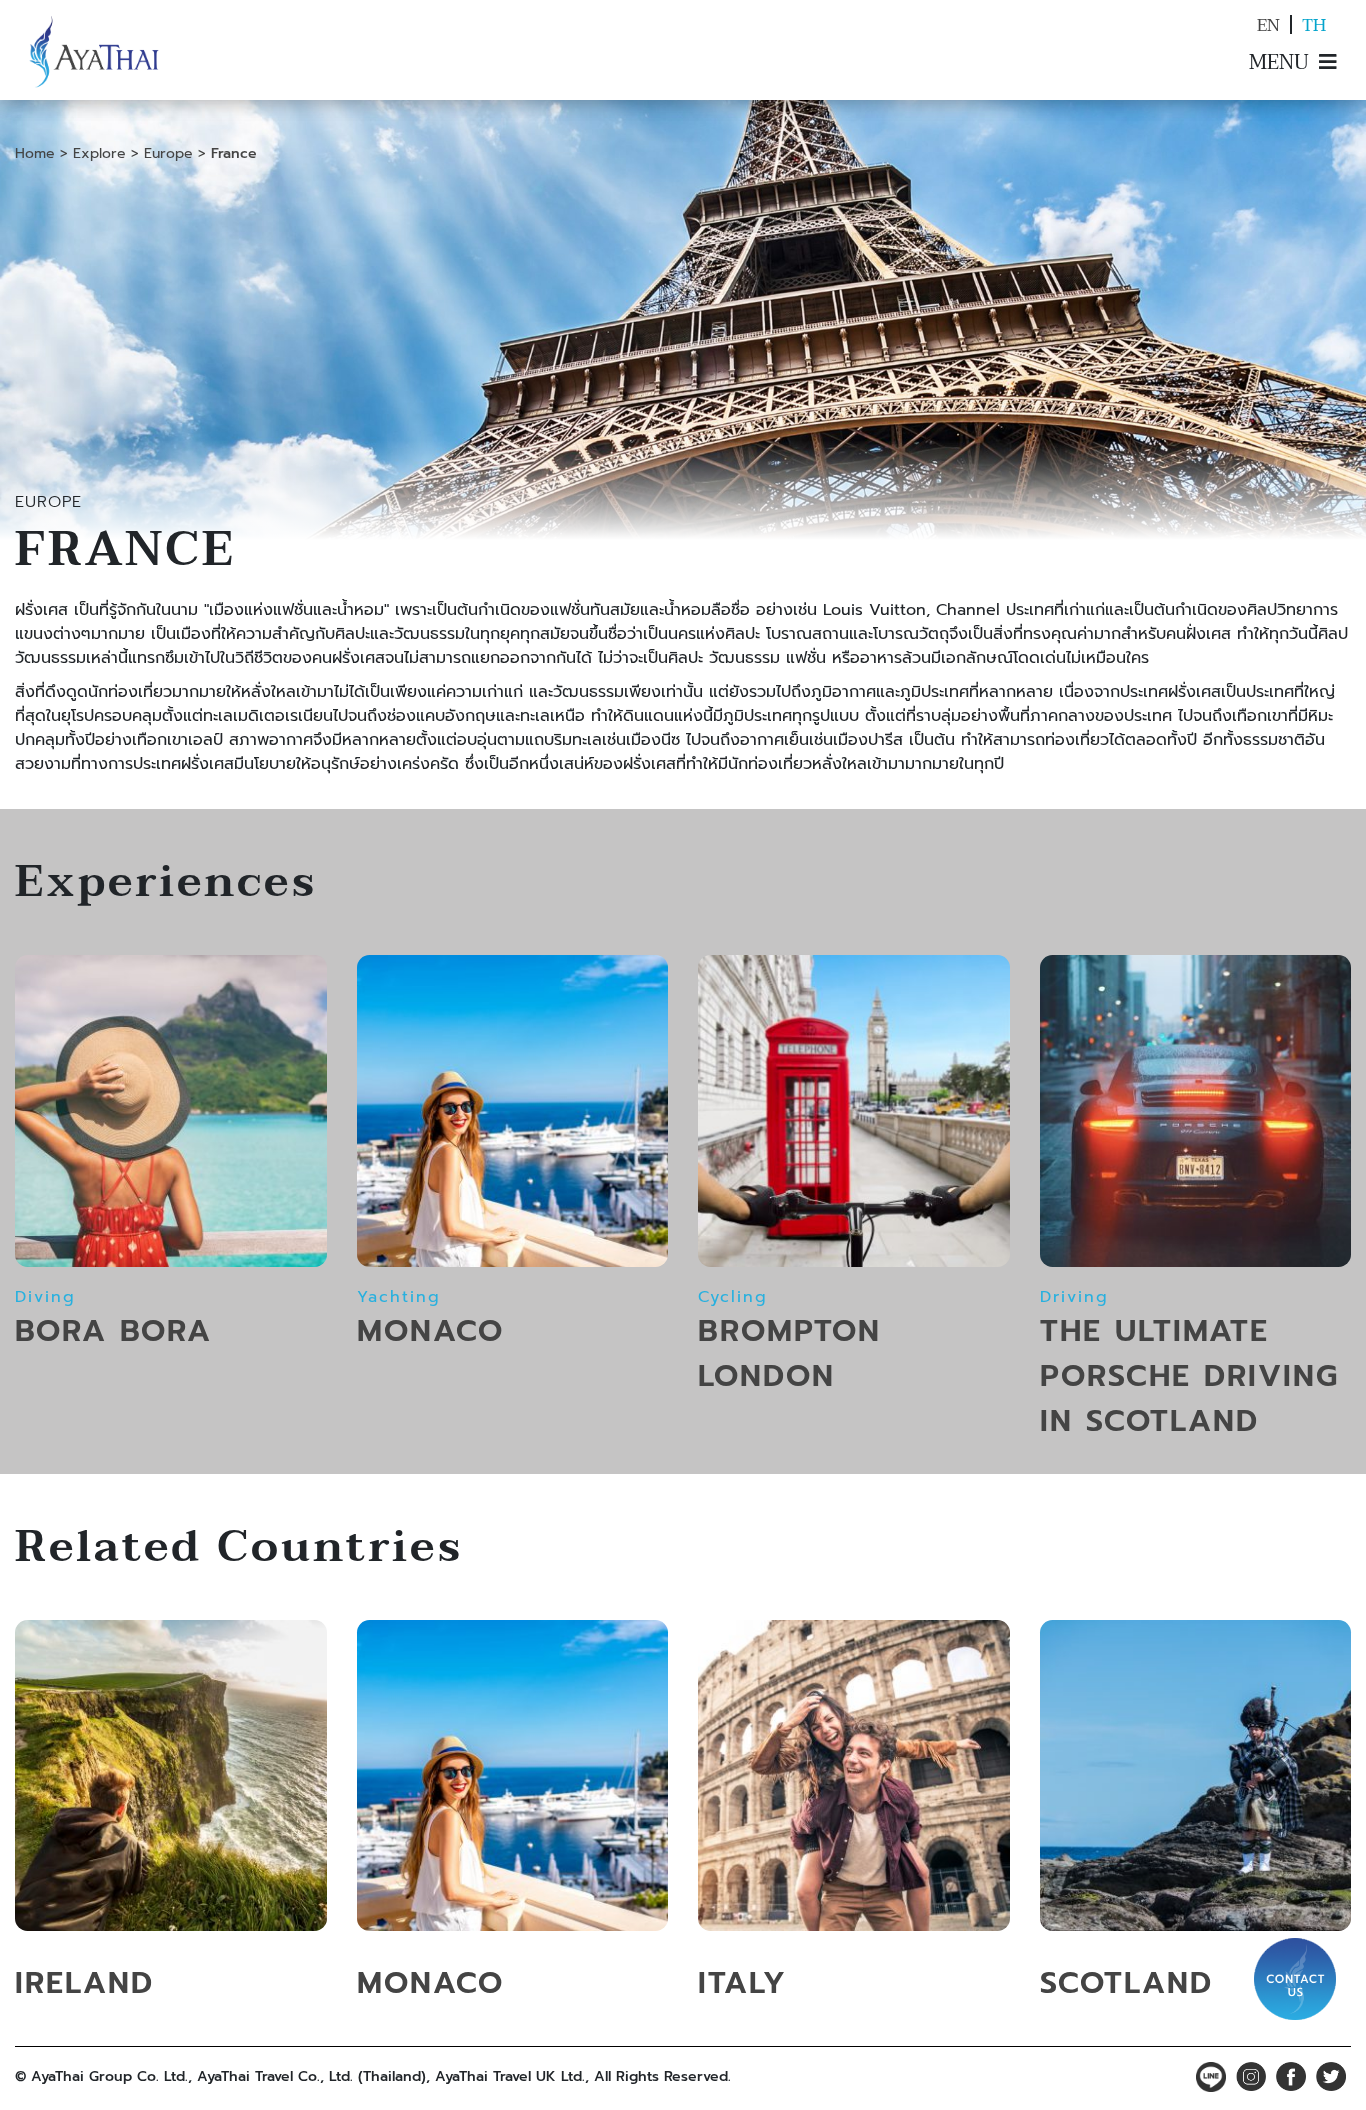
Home (35, 153)
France (234, 153)
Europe (168, 153)
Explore (99, 153)
